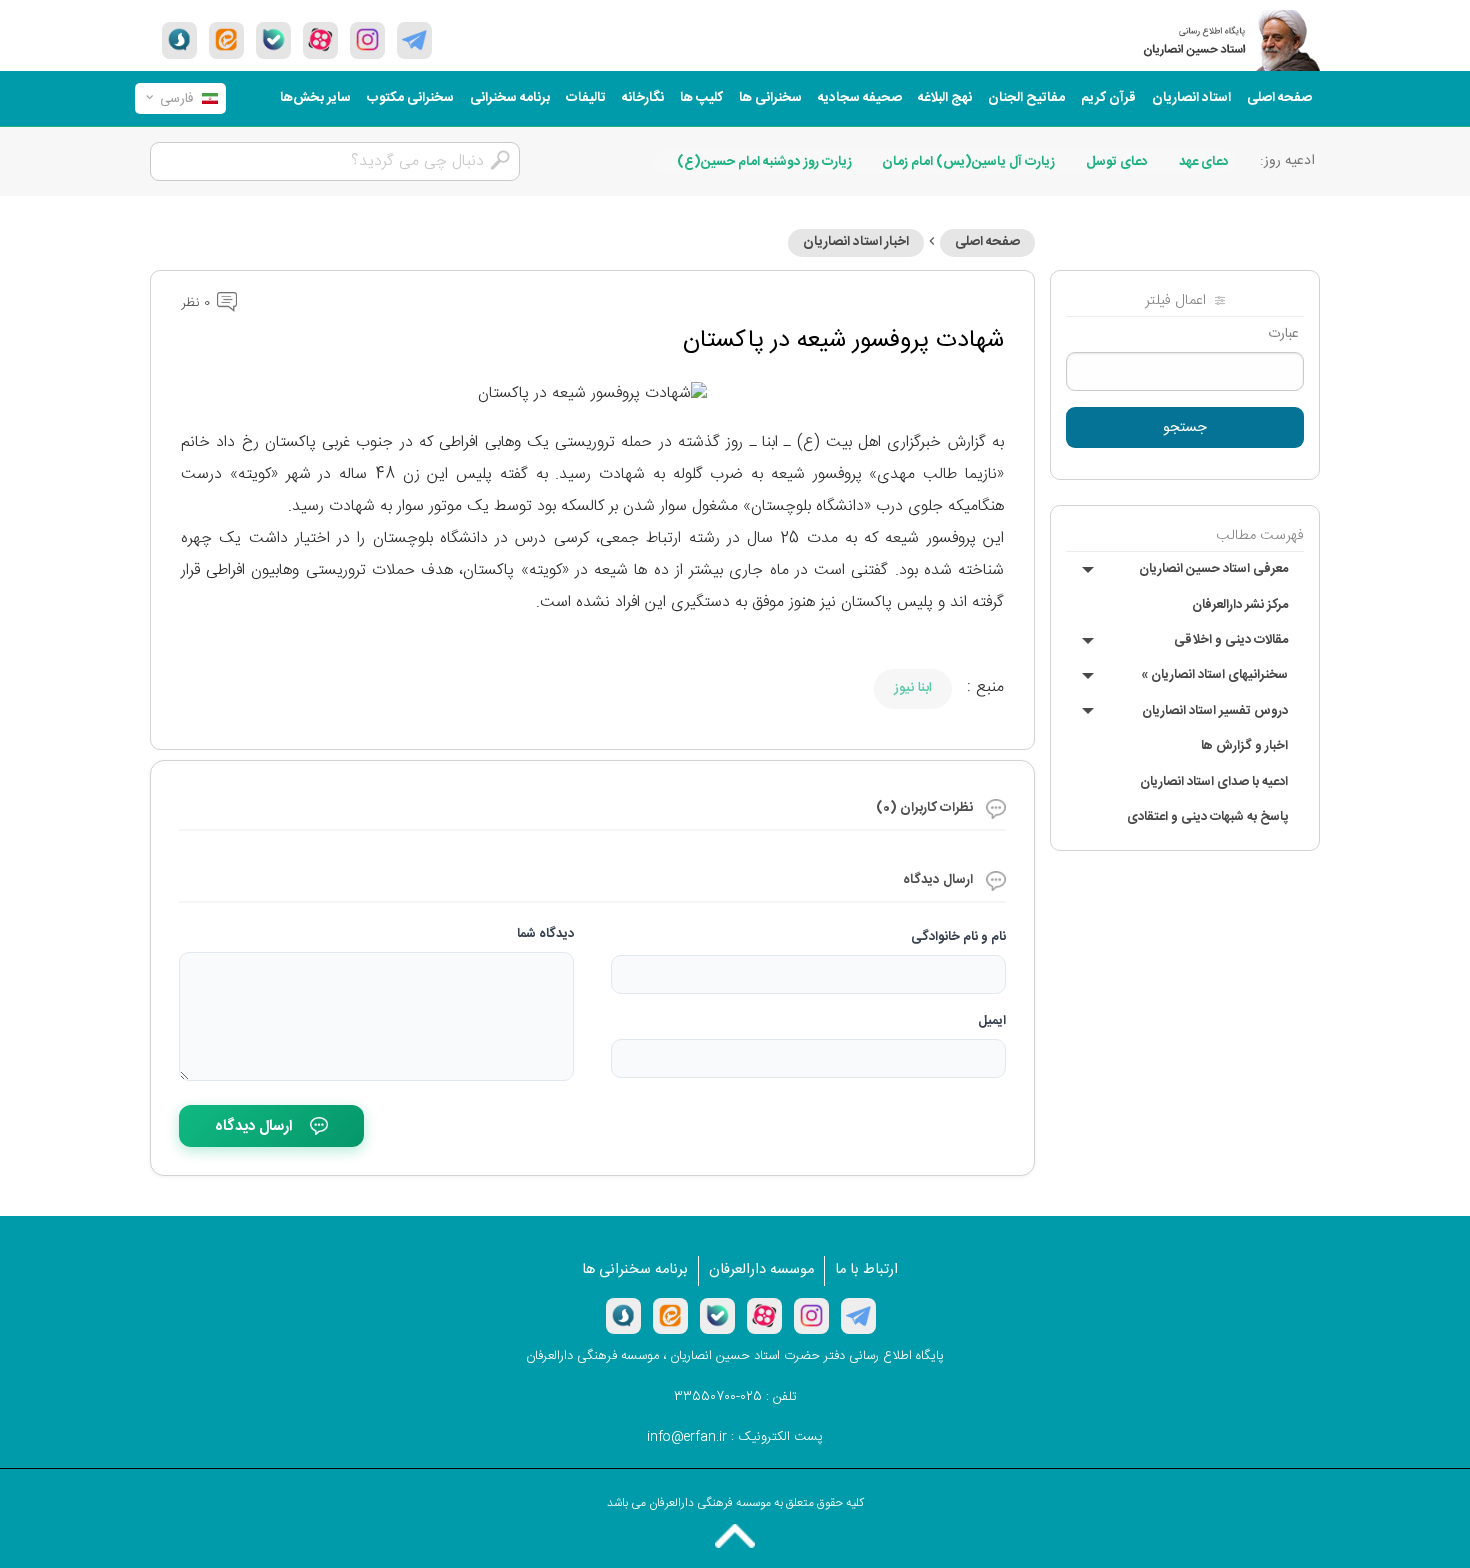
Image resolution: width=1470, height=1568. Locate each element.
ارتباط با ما (866, 1270)
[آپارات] (320, 40)
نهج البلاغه (945, 98)
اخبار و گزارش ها (1244, 746)
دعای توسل (1117, 162)
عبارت (1283, 334)
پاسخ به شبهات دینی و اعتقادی (1207, 817)
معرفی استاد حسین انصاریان (1213, 569)
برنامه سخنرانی (510, 98)
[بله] (273, 40)
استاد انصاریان (1191, 98)
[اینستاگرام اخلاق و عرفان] (367, 40)
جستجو (1185, 428)
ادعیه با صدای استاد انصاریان (1214, 782)
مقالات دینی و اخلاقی (1231, 640)
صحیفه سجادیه (860, 98)
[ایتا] (226, 40)
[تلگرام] (414, 40)
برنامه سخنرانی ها (635, 1270)
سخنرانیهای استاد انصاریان (1214, 675)
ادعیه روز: (1287, 161)
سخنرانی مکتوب (410, 98)
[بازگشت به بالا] (735, 1536)
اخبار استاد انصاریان (856, 242)
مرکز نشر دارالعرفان (1240, 605)
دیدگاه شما (545, 934)
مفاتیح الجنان (1026, 98)
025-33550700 (718, 1397)
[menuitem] (1279, 98)
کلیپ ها (701, 98)
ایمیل (992, 1021)
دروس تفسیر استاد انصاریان (1215, 711)
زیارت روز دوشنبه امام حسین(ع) (764, 162)
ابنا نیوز (913, 688)
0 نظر (197, 303)
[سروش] (179, 40)
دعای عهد (1204, 162)
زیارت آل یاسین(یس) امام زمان (968, 162)
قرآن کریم (1108, 98)
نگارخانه (643, 98)
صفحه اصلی (1279, 98)
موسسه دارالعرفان (761, 1270)
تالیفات (586, 98)
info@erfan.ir (687, 1437)
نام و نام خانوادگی (958, 937)
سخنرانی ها (770, 98)
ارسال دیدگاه (253, 1126)
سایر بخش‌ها (315, 98)
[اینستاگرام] (811, 1316)
